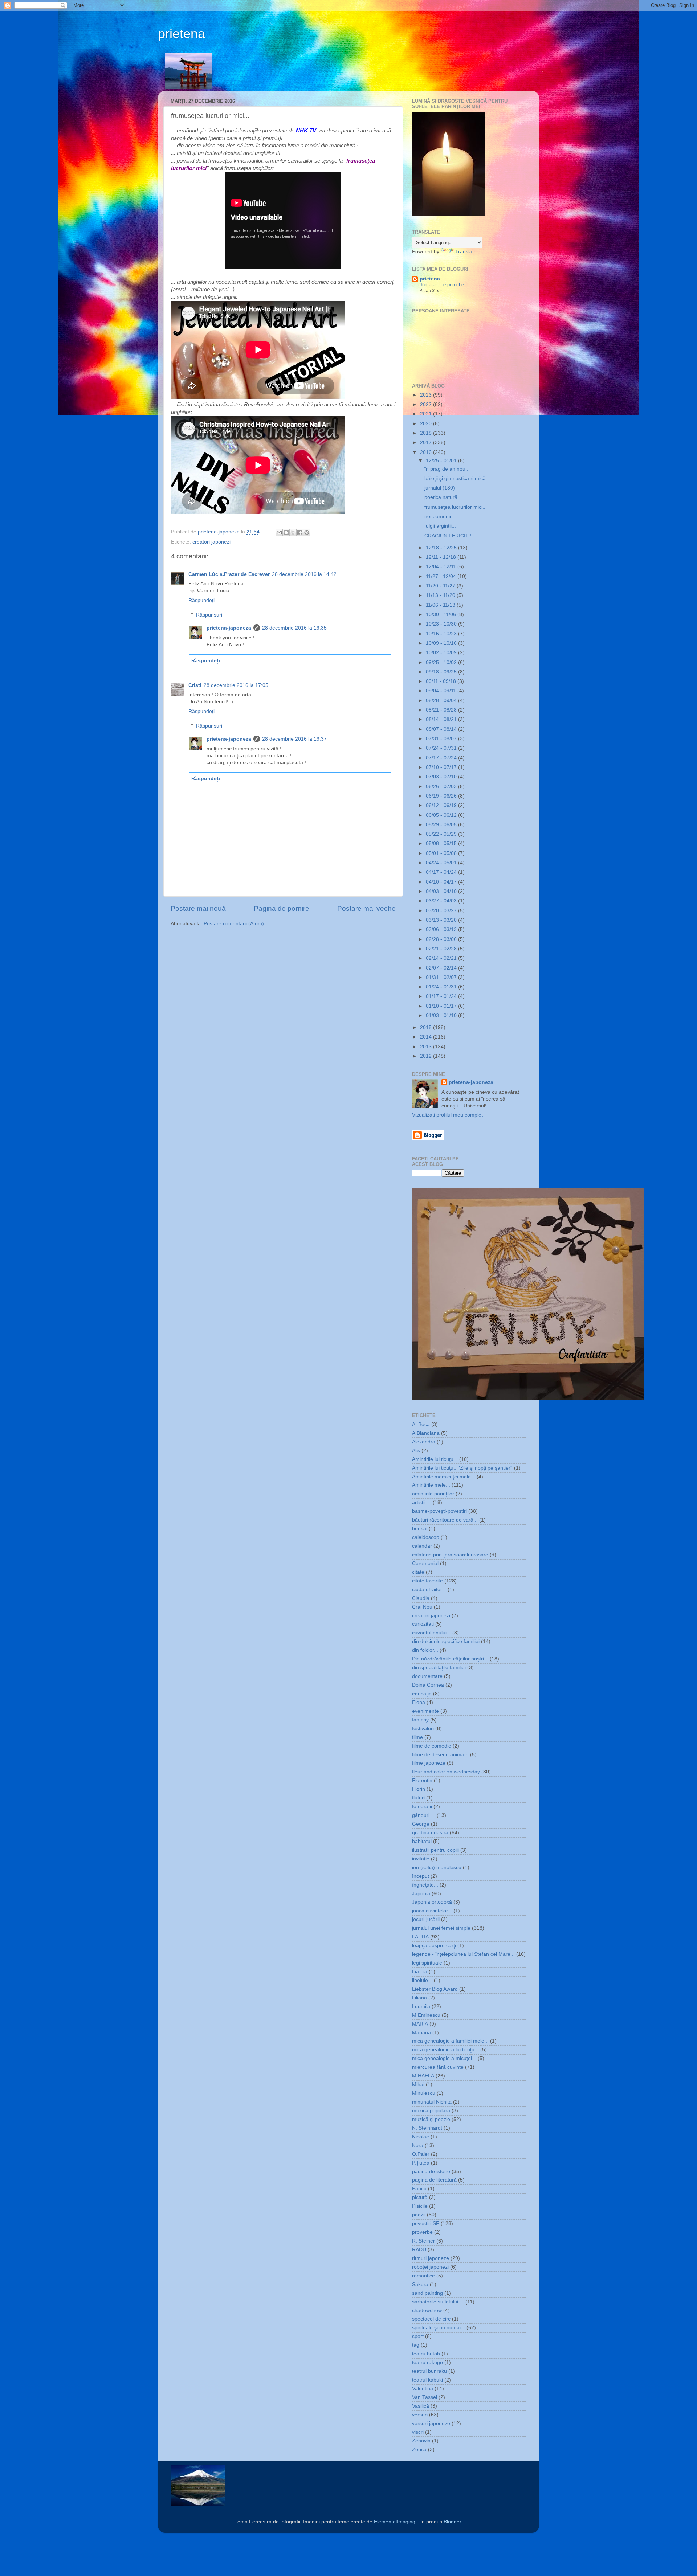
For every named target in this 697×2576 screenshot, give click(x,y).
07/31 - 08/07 (442, 739)
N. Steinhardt (427, 2128)
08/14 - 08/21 (442, 719)
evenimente (425, 1711)
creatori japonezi (211, 542)
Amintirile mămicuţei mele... (444, 1477)
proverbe (422, 2232)
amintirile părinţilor (433, 1494)
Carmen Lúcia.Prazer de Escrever (229, 574)
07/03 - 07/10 (442, 777)
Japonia (421, 1894)
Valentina (423, 2389)
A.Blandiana (426, 1433)
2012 (427, 1056)
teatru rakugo (427, 2362)
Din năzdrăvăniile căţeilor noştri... (450, 1659)
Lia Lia (420, 1972)
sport (418, 2336)
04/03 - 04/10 (442, 891)
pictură (420, 2197)
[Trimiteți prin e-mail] (279, 532)
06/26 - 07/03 (442, 787)
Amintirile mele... (431, 1485)
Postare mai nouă (198, 908)
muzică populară (431, 2111)
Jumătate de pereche (442, 285)
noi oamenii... (440, 517)
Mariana (421, 2033)
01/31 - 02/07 (442, 977)
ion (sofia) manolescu (437, 1868)
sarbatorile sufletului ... (438, 2302)
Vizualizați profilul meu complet (447, 1115)
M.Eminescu (426, 2015)
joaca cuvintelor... (432, 1911)
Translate (466, 252)
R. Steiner (423, 2241)
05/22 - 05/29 (442, 834)
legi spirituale (427, 1963)
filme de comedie (432, 1746)
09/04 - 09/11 (442, 691)
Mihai (418, 2084)
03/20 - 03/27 (442, 911)
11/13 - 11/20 (441, 595)
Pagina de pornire (282, 908)
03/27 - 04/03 (442, 901)
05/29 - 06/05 (442, 825)
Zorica (419, 2450)
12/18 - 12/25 (442, 548)
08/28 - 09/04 (442, 701)
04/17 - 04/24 (442, 872)
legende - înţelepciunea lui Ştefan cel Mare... (463, 1954)
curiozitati (423, 1624)
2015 (427, 1027)
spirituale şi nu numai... (439, 2328)
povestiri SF (426, 2223)
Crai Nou (422, 1607)
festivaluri (423, 1729)
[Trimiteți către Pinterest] (307, 532)
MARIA (420, 2024)
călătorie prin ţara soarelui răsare (450, 1555)
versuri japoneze (431, 2423)
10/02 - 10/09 (442, 653)
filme (417, 1737)
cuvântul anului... (431, 1633)
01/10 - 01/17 (442, 1006)
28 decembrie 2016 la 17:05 (236, 685)
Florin (419, 1789)
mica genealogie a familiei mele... (450, 2041)
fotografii (422, 1807)
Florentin (422, 1780)
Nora (418, 2145)
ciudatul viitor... (429, 1590)
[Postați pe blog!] (286, 532)
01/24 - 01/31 (442, 987)
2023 (427, 395)
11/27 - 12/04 (442, 576)
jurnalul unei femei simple (441, 1928)
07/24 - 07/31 (442, 748)
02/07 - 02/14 (442, 968)
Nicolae (421, 2137)
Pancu (419, 2189)
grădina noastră (430, 1833)
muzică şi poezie (431, 2119)
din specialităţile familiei (439, 1668)
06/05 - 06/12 (442, 815)
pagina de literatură (434, 2180)
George (421, 1824)
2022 (427, 404)
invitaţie (421, 1859)
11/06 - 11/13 (441, 605)
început (421, 1876)
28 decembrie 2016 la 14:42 (304, 574)
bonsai (420, 1529)
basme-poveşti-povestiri (439, 1511)
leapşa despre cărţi (434, 1946)
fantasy (420, 1720)
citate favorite (427, 1581)
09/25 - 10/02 (442, 662)
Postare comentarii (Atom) (234, 924)
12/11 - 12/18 (442, 557)
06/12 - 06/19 (442, 805)
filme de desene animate (440, 1755)
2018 (427, 433)
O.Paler (421, 2154)
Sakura (420, 2284)
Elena (419, 1702)
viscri (418, 2432)
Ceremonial (425, 1563)
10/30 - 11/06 (442, 615)
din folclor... (425, 1650)
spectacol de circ (431, 2319)
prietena (182, 34)
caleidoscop (426, 1537)
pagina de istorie (431, 2172)
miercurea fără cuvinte (438, 2067)
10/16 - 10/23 (442, 634)
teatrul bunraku (429, 2371)
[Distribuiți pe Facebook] (300, 532)
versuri (420, 2415)
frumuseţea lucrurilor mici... (456, 507)
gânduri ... (424, 1815)
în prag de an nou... (447, 469)
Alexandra (424, 1442)
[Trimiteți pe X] (293, 532)
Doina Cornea (428, 1685)
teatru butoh (426, 2354)
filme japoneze (429, 1763)
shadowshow (427, 2311)
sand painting (427, 2293)
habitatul (422, 1841)
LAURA (420, 1937)
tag (416, 2345)
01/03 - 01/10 (442, 1015)
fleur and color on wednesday (446, 1772)
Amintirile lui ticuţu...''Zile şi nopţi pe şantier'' (462, 1468)
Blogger (452, 2522)
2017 (427, 443)
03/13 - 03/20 (442, 920)
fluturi (418, 1798)
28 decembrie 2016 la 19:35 (294, 628)
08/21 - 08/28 (442, 710)
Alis (416, 1451)
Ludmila (421, 2006)
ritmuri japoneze (431, 2258)
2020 (427, 424)
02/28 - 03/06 (442, 939)
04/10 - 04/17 (442, 882)
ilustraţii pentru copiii (435, 1850)
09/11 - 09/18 (442, 681)
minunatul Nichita (432, 2102)
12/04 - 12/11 (442, 567)
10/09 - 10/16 (442, 643)
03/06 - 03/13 (442, 929)
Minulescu (424, 2093)
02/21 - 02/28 (442, 949)
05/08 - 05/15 (442, 843)
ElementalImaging (395, 2522)
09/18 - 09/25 (442, 672)
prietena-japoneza (229, 628)
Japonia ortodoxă (432, 1902)
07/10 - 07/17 (442, 767)
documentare (427, 1676)
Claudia (421, 1598)
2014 (427, 1037)
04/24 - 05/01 (442, 863)
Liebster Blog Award (435, 1989)
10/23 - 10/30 (442, 624)
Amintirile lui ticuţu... (435, 1459)
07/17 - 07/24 (442, 758)
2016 (427, 452)
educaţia (422, 1694)
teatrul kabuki (427, 2380)
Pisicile (420, 2206)
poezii (419, 2215)
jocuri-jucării (426, 1919)
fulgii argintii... (440, 526)
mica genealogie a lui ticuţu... (445, 2050)
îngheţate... (425, 1885)
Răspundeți (201, 600)
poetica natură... (443, 497)
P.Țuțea (421, 2163)
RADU (419, 2250)
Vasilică (421, 2406)
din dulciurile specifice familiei (446, 1641)
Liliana (419, 1998)
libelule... (422, 1980)
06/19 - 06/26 (442, 796)
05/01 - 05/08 (442, 853)
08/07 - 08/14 (442, 729)
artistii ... (422, 1502)
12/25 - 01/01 (442, 461)
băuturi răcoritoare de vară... (445, 1520)
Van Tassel (425, 2397)
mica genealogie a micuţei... (444, 2058)
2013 (427, 1047)
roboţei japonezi (430, 2267)
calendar (422, 1546)
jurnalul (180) (440, 488)
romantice (423, 2276)
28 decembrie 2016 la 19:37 (294, 739)
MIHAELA (423, 2076)
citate (418, 1572)
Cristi (195, 685)
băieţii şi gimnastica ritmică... (457, 478)
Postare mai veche (366, 908)
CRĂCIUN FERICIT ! (448, 536)
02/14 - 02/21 (442, 958)
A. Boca (421, 1424)
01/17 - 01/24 (442, 996)
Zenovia (421, 2441)
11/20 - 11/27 (441, 586)
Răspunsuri (209, 615)
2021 (427, 414)
